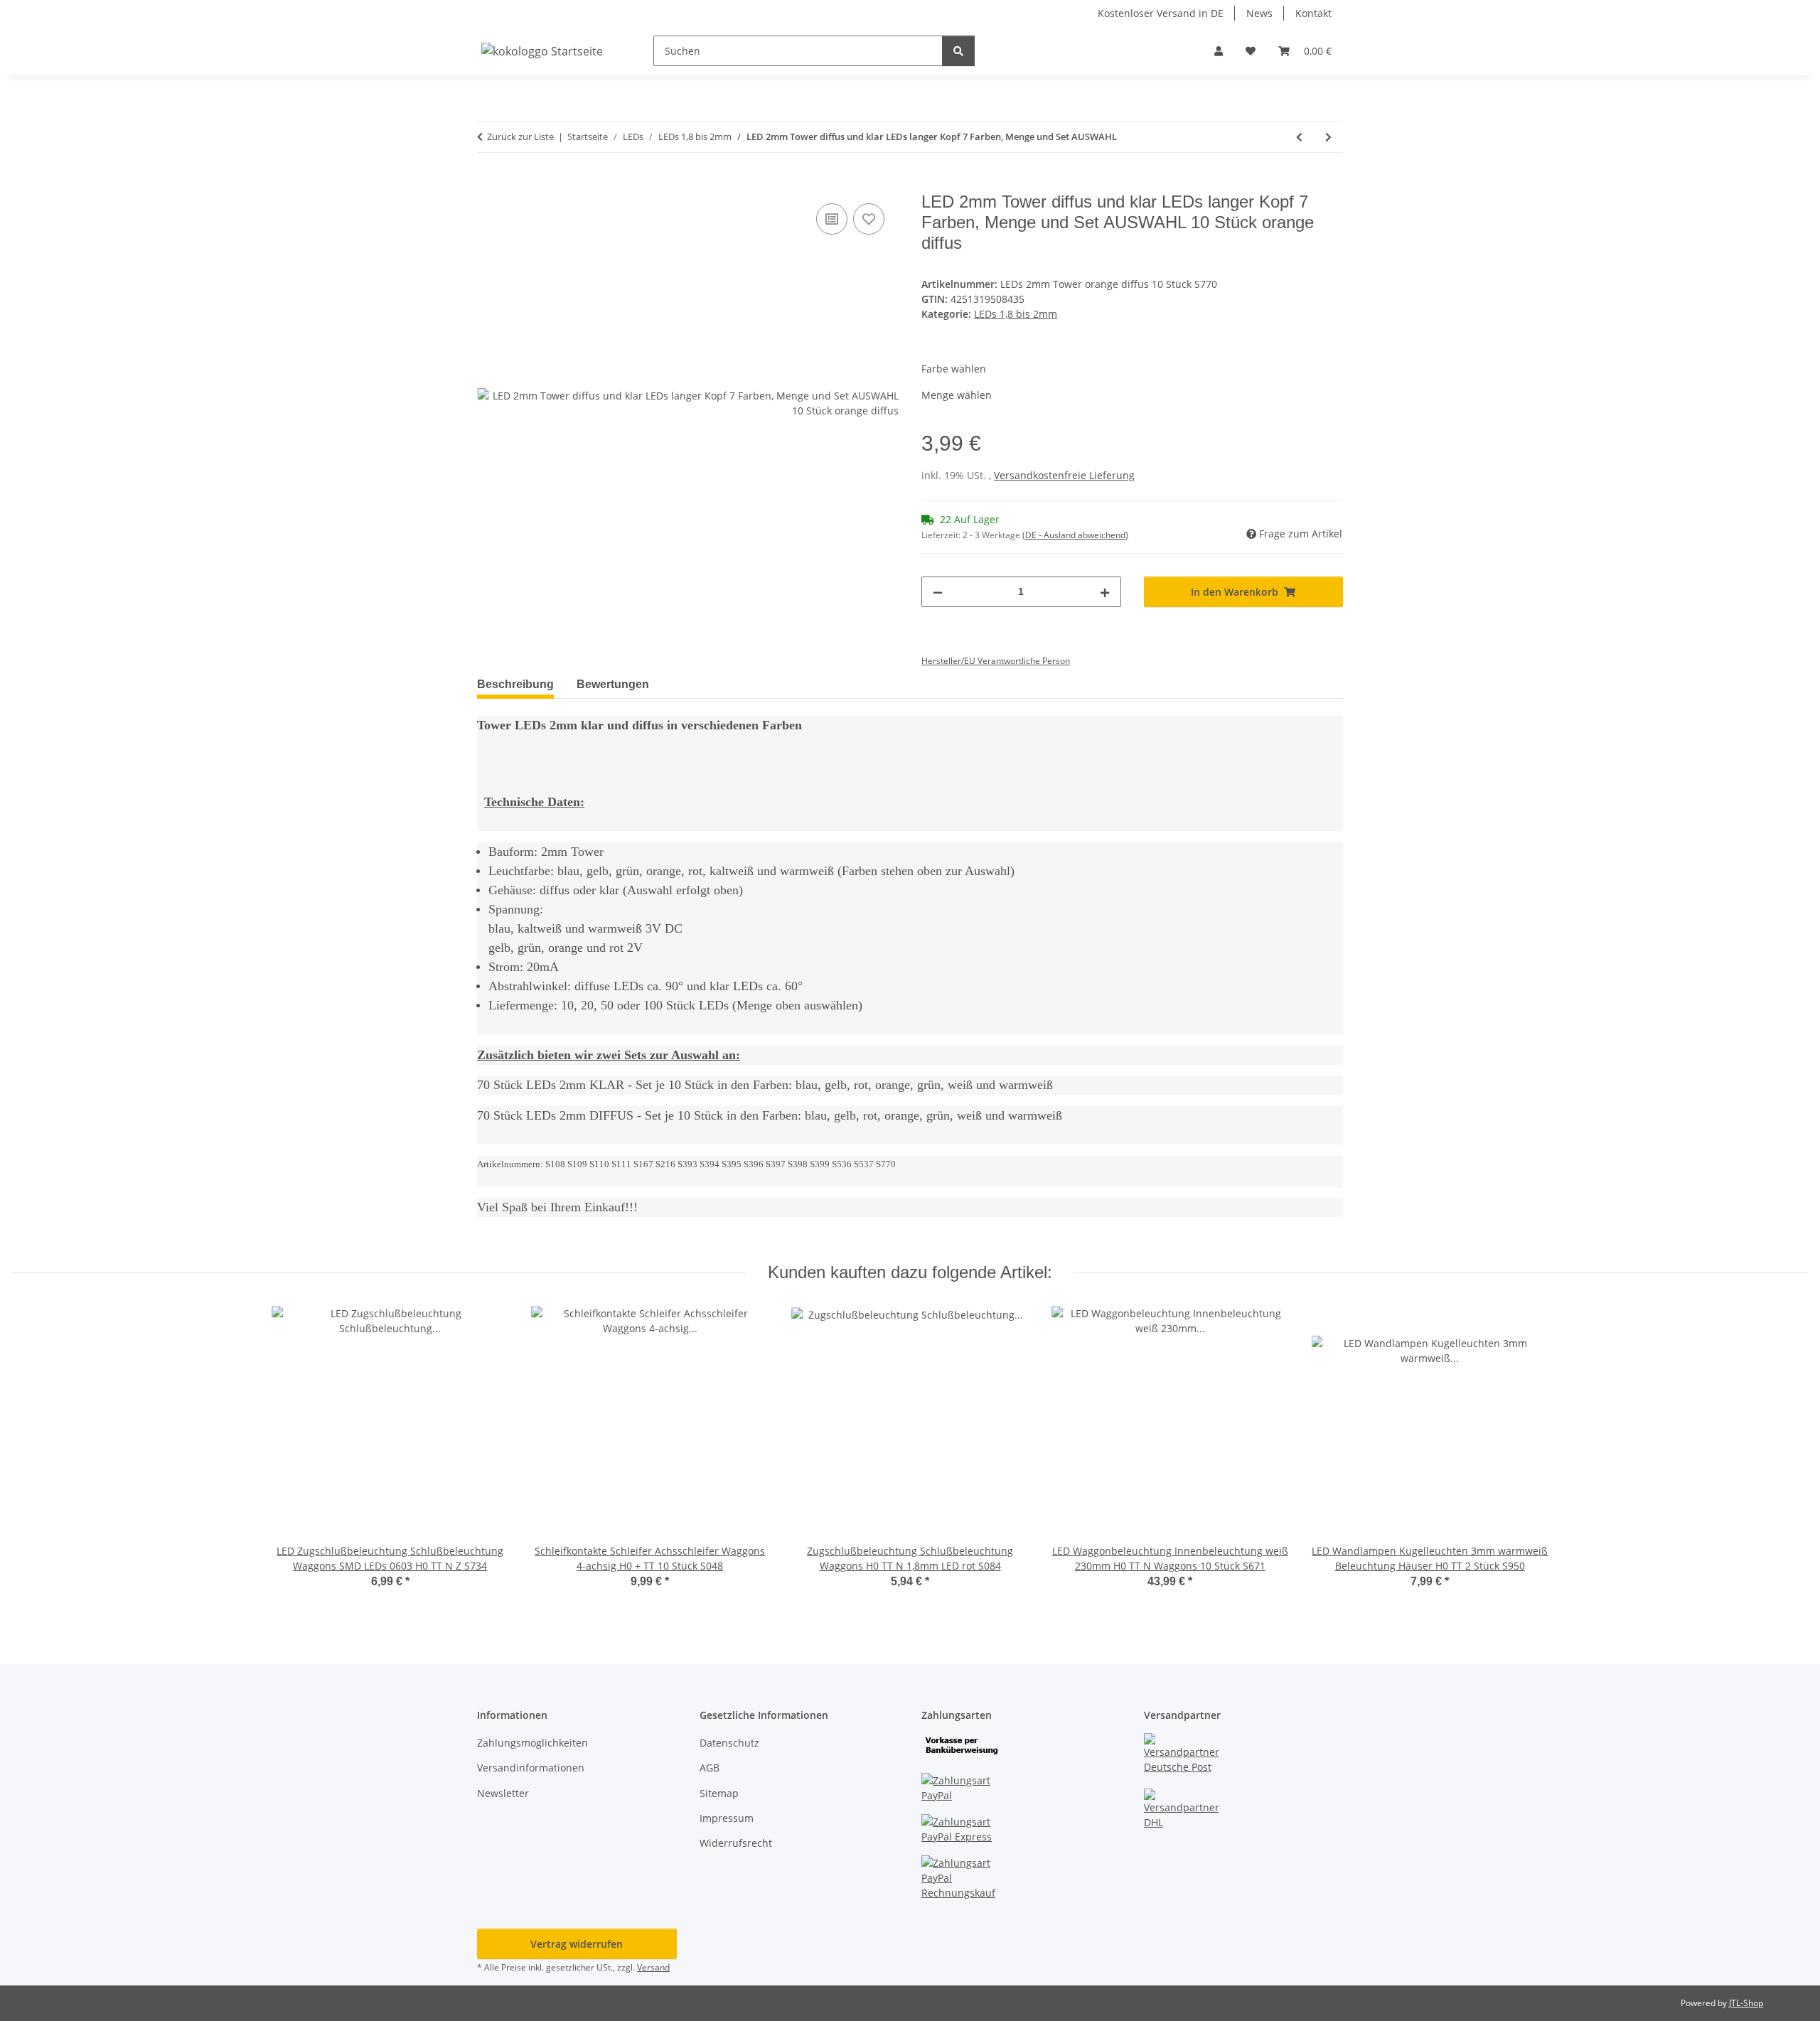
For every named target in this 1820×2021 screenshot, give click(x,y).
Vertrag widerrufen (577, 1944)
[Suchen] (958, 51)
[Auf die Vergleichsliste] (832, 219)
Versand (653, 1967)
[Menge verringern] (938, 592)
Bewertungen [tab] (613, 684)
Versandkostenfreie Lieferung (1064, 475)
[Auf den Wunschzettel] (869, 219)
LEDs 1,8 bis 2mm (1016, 314)
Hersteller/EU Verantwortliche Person (996, 661)
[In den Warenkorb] (488, 184)
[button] (1219, 51)
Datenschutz (729, 1743)
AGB (710, 1768)
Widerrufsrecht (736, 1843)
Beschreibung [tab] (515, 684)
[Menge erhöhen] (1105, 592)
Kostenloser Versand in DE (1161, 13)
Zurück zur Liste (520, 136)
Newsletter (503, 1793)
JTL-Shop (1746, 2003)
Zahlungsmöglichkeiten (532, 1743)
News (1259, 13)
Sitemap (719, 1793)
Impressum (727, 1818)
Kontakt (1313, 13)
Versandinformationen (531, 1768)
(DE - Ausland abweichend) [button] (1075, 535)
